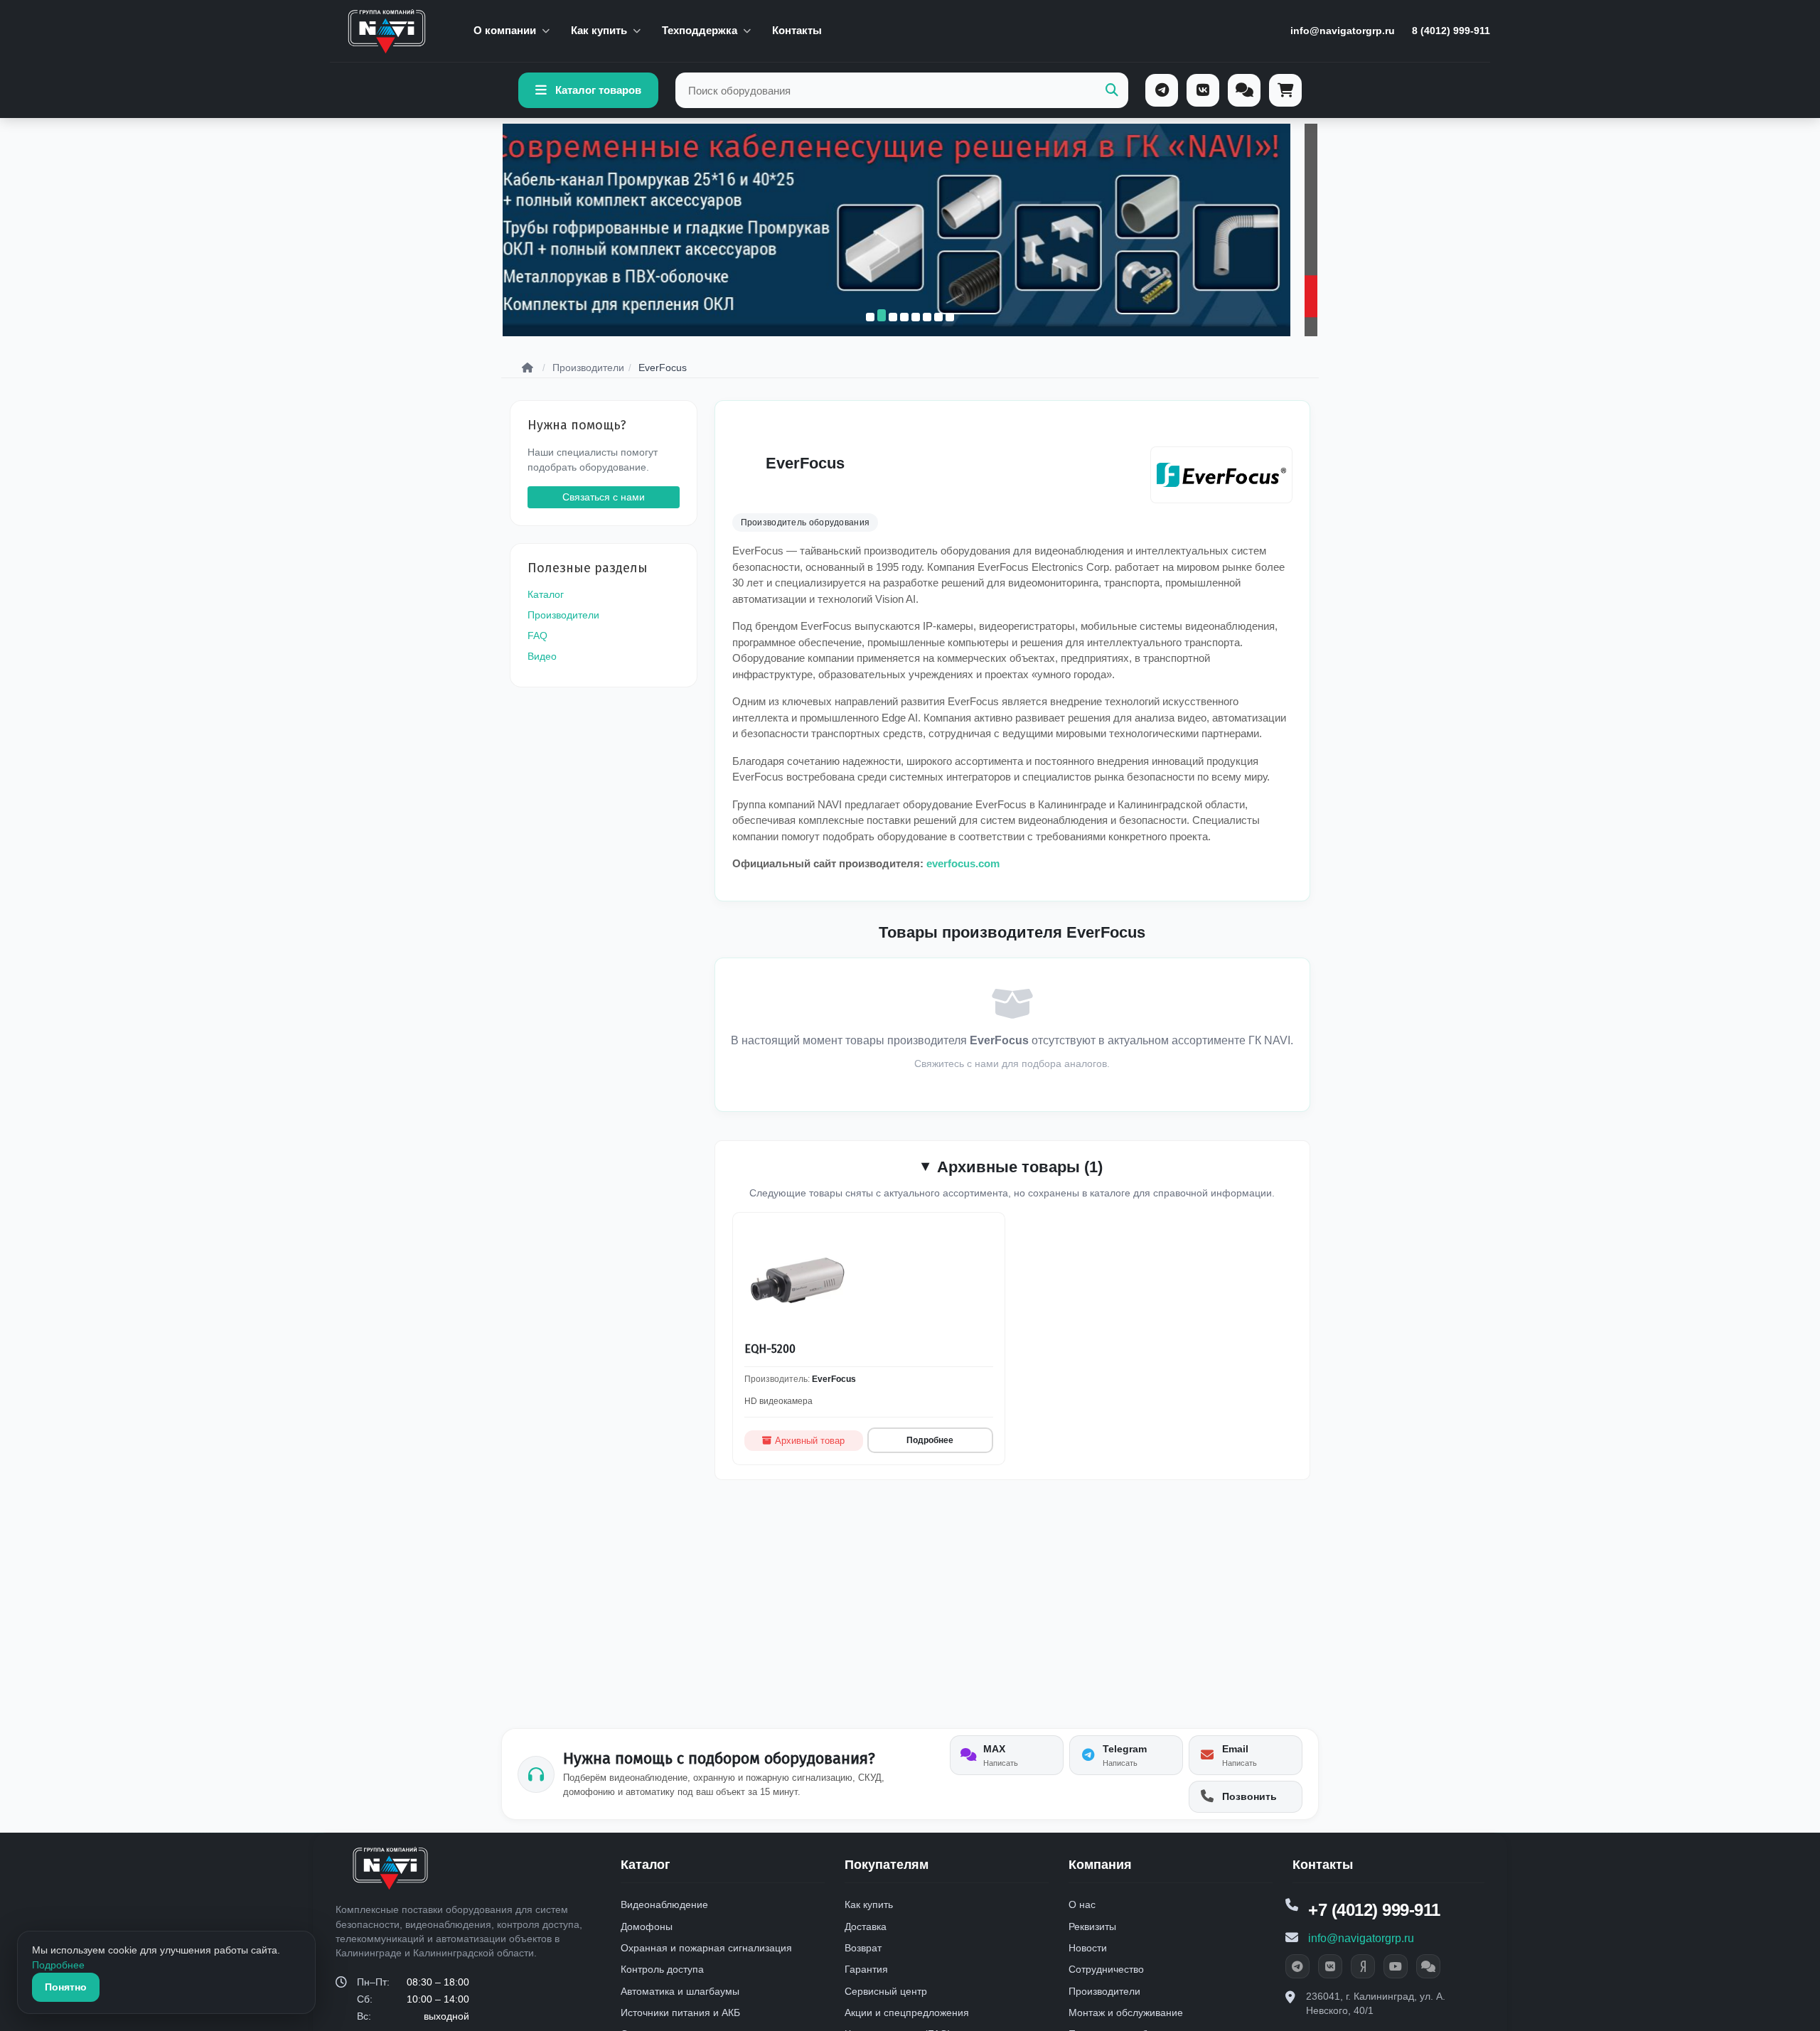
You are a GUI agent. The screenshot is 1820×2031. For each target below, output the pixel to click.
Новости (1088, 1948)
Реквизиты (1092, 1926)
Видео (542, 656)
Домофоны (647, 1926)
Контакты (797, 30)
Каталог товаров (598, 90)
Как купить (599, 30)
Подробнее (930, 1440)
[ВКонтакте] (1203, 90)
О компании (505, 30)
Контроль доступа (662, 1969)
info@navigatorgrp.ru (1343, 31)
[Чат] (1244, 90)
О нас (1082, 1904)
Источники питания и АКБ (680, 2013)
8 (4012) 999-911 (1451, 31)
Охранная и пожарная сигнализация (706, 1948)
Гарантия (866, 1969)
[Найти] (1112, 91)
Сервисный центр (886, 1991)
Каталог (546, 594)
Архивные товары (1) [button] (1020, 1167)
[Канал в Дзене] (1363, 1966)
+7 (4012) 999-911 (1374, 1910)
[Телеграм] (1162, 90)
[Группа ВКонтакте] (1330, 1966)
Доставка (866, 1926)
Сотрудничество (1106, 1969)
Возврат (863, 1948)
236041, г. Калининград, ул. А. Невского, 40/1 (1376, 2003)
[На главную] (387, 31)
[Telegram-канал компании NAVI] (1297, 1966)
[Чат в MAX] (1428, 1966)
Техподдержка (700, 30)
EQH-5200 (770, 1349)
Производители (563, 615)
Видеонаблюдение (664, 1904)
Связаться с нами (604, 496)
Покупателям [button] (887, 1865)
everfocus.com (963, 863)
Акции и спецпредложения (907, 2013)
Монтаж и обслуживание (1126, 2013)
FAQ (537, 636)
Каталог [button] (646, 1865)
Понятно (66, 1987)
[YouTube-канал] (1396, 1966)
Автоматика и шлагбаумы (680, 1991)
